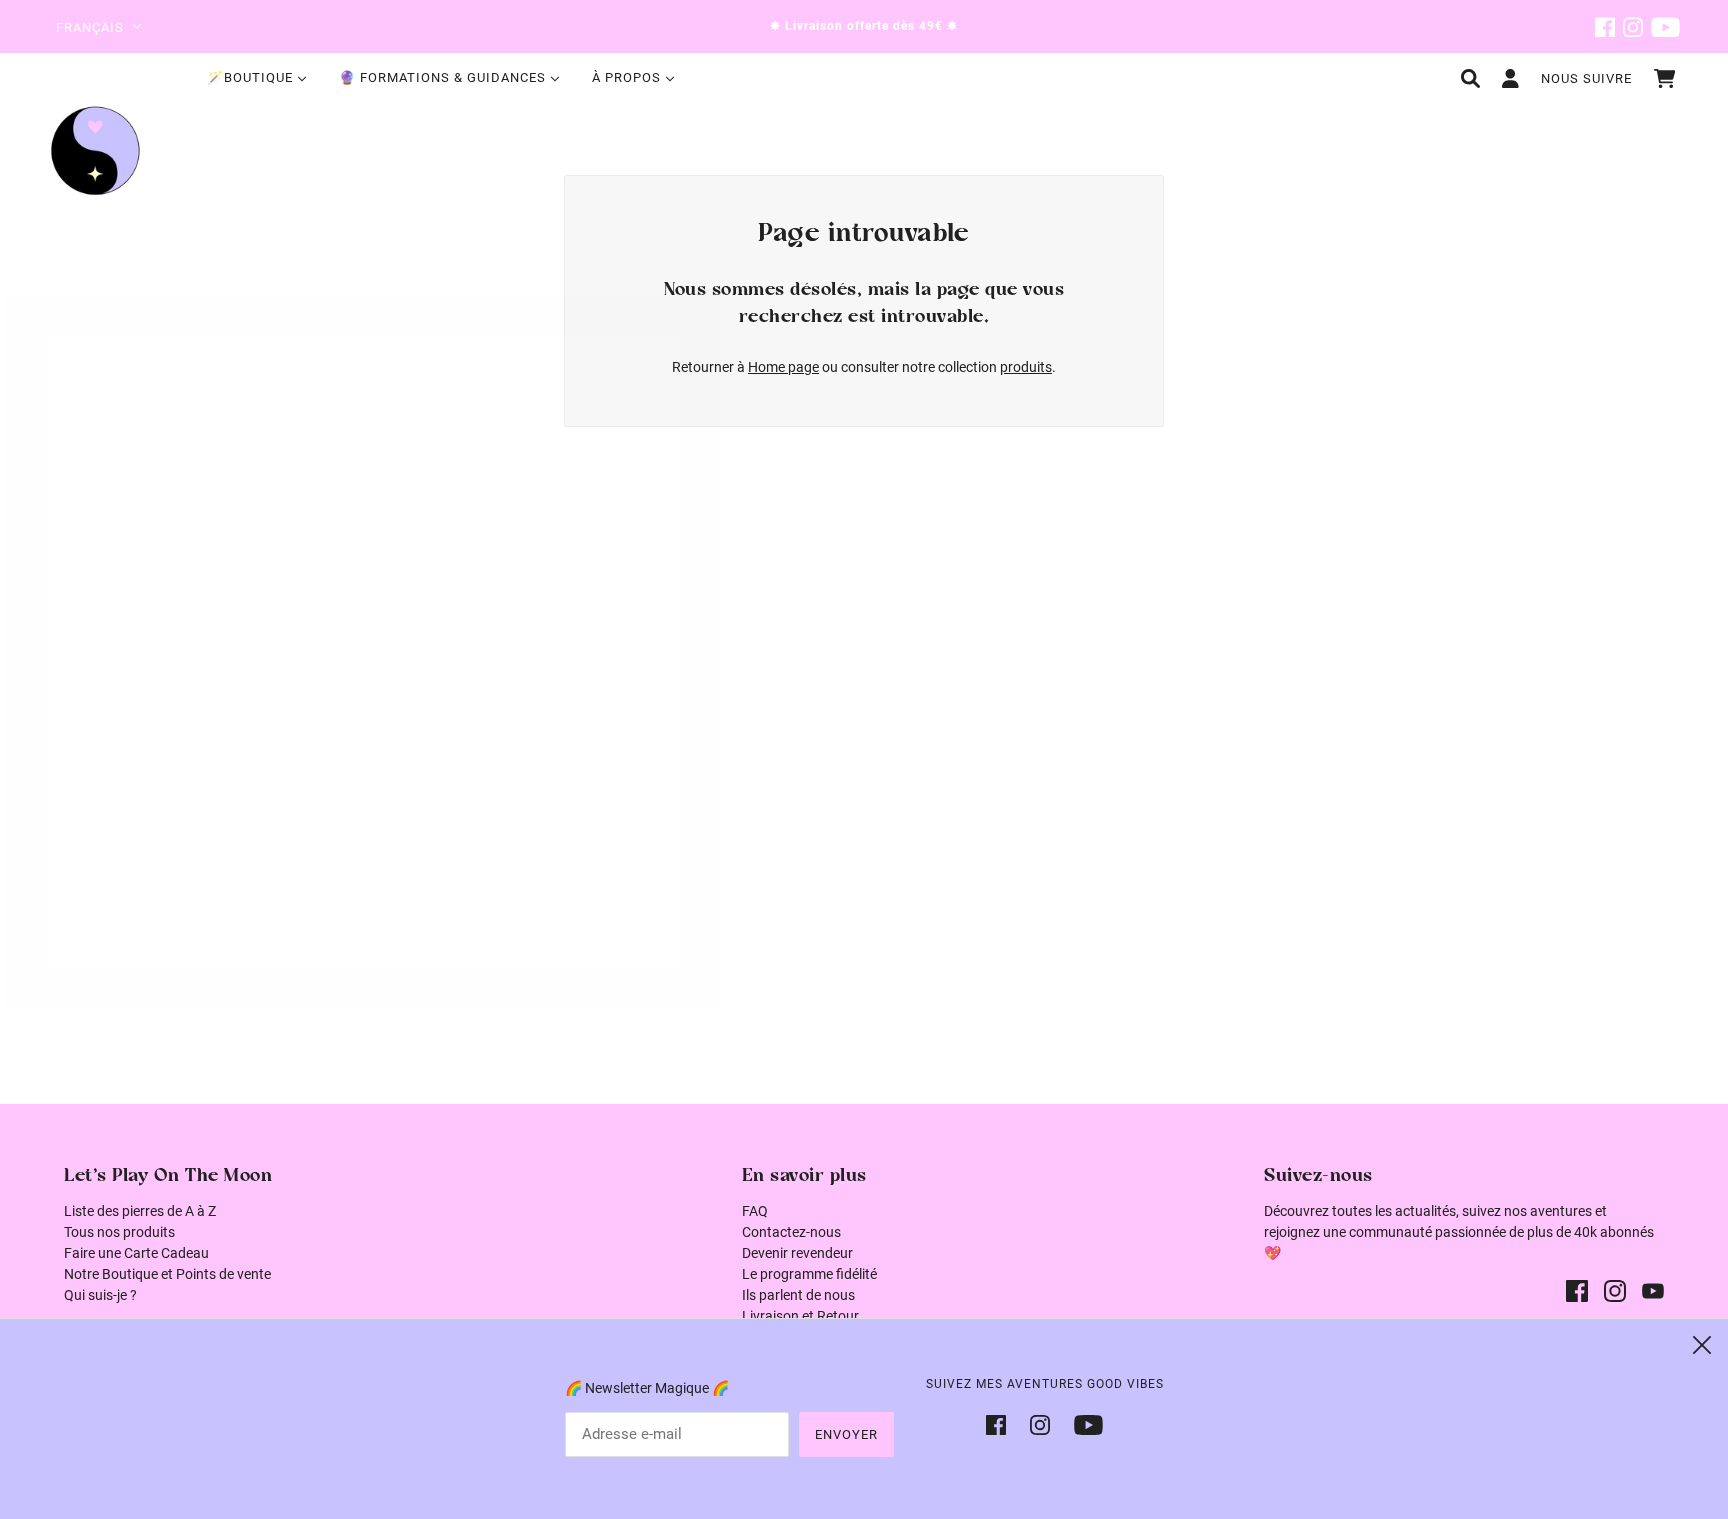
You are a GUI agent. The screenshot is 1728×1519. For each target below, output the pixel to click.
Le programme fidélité (809, 1274)
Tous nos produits (119, 1232)
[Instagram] (1040, 1423)
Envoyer (846, 1434)
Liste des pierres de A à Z (140, 1211)
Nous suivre (1586, 78)
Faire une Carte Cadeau (136, 1253)
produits (1026, 367)
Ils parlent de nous (798, 1295)
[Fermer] (1702, 1345)
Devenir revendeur (797, 1253)
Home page (783, 367)
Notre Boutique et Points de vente (167, 1274)
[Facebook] (1002, 1423)
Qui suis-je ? (100, 1295)
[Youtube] (1082, 1423)
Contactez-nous (791, 1232)
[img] (1605, 26)
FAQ (755, 1211)
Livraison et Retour (800, 1316)
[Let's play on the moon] (95, 150)
